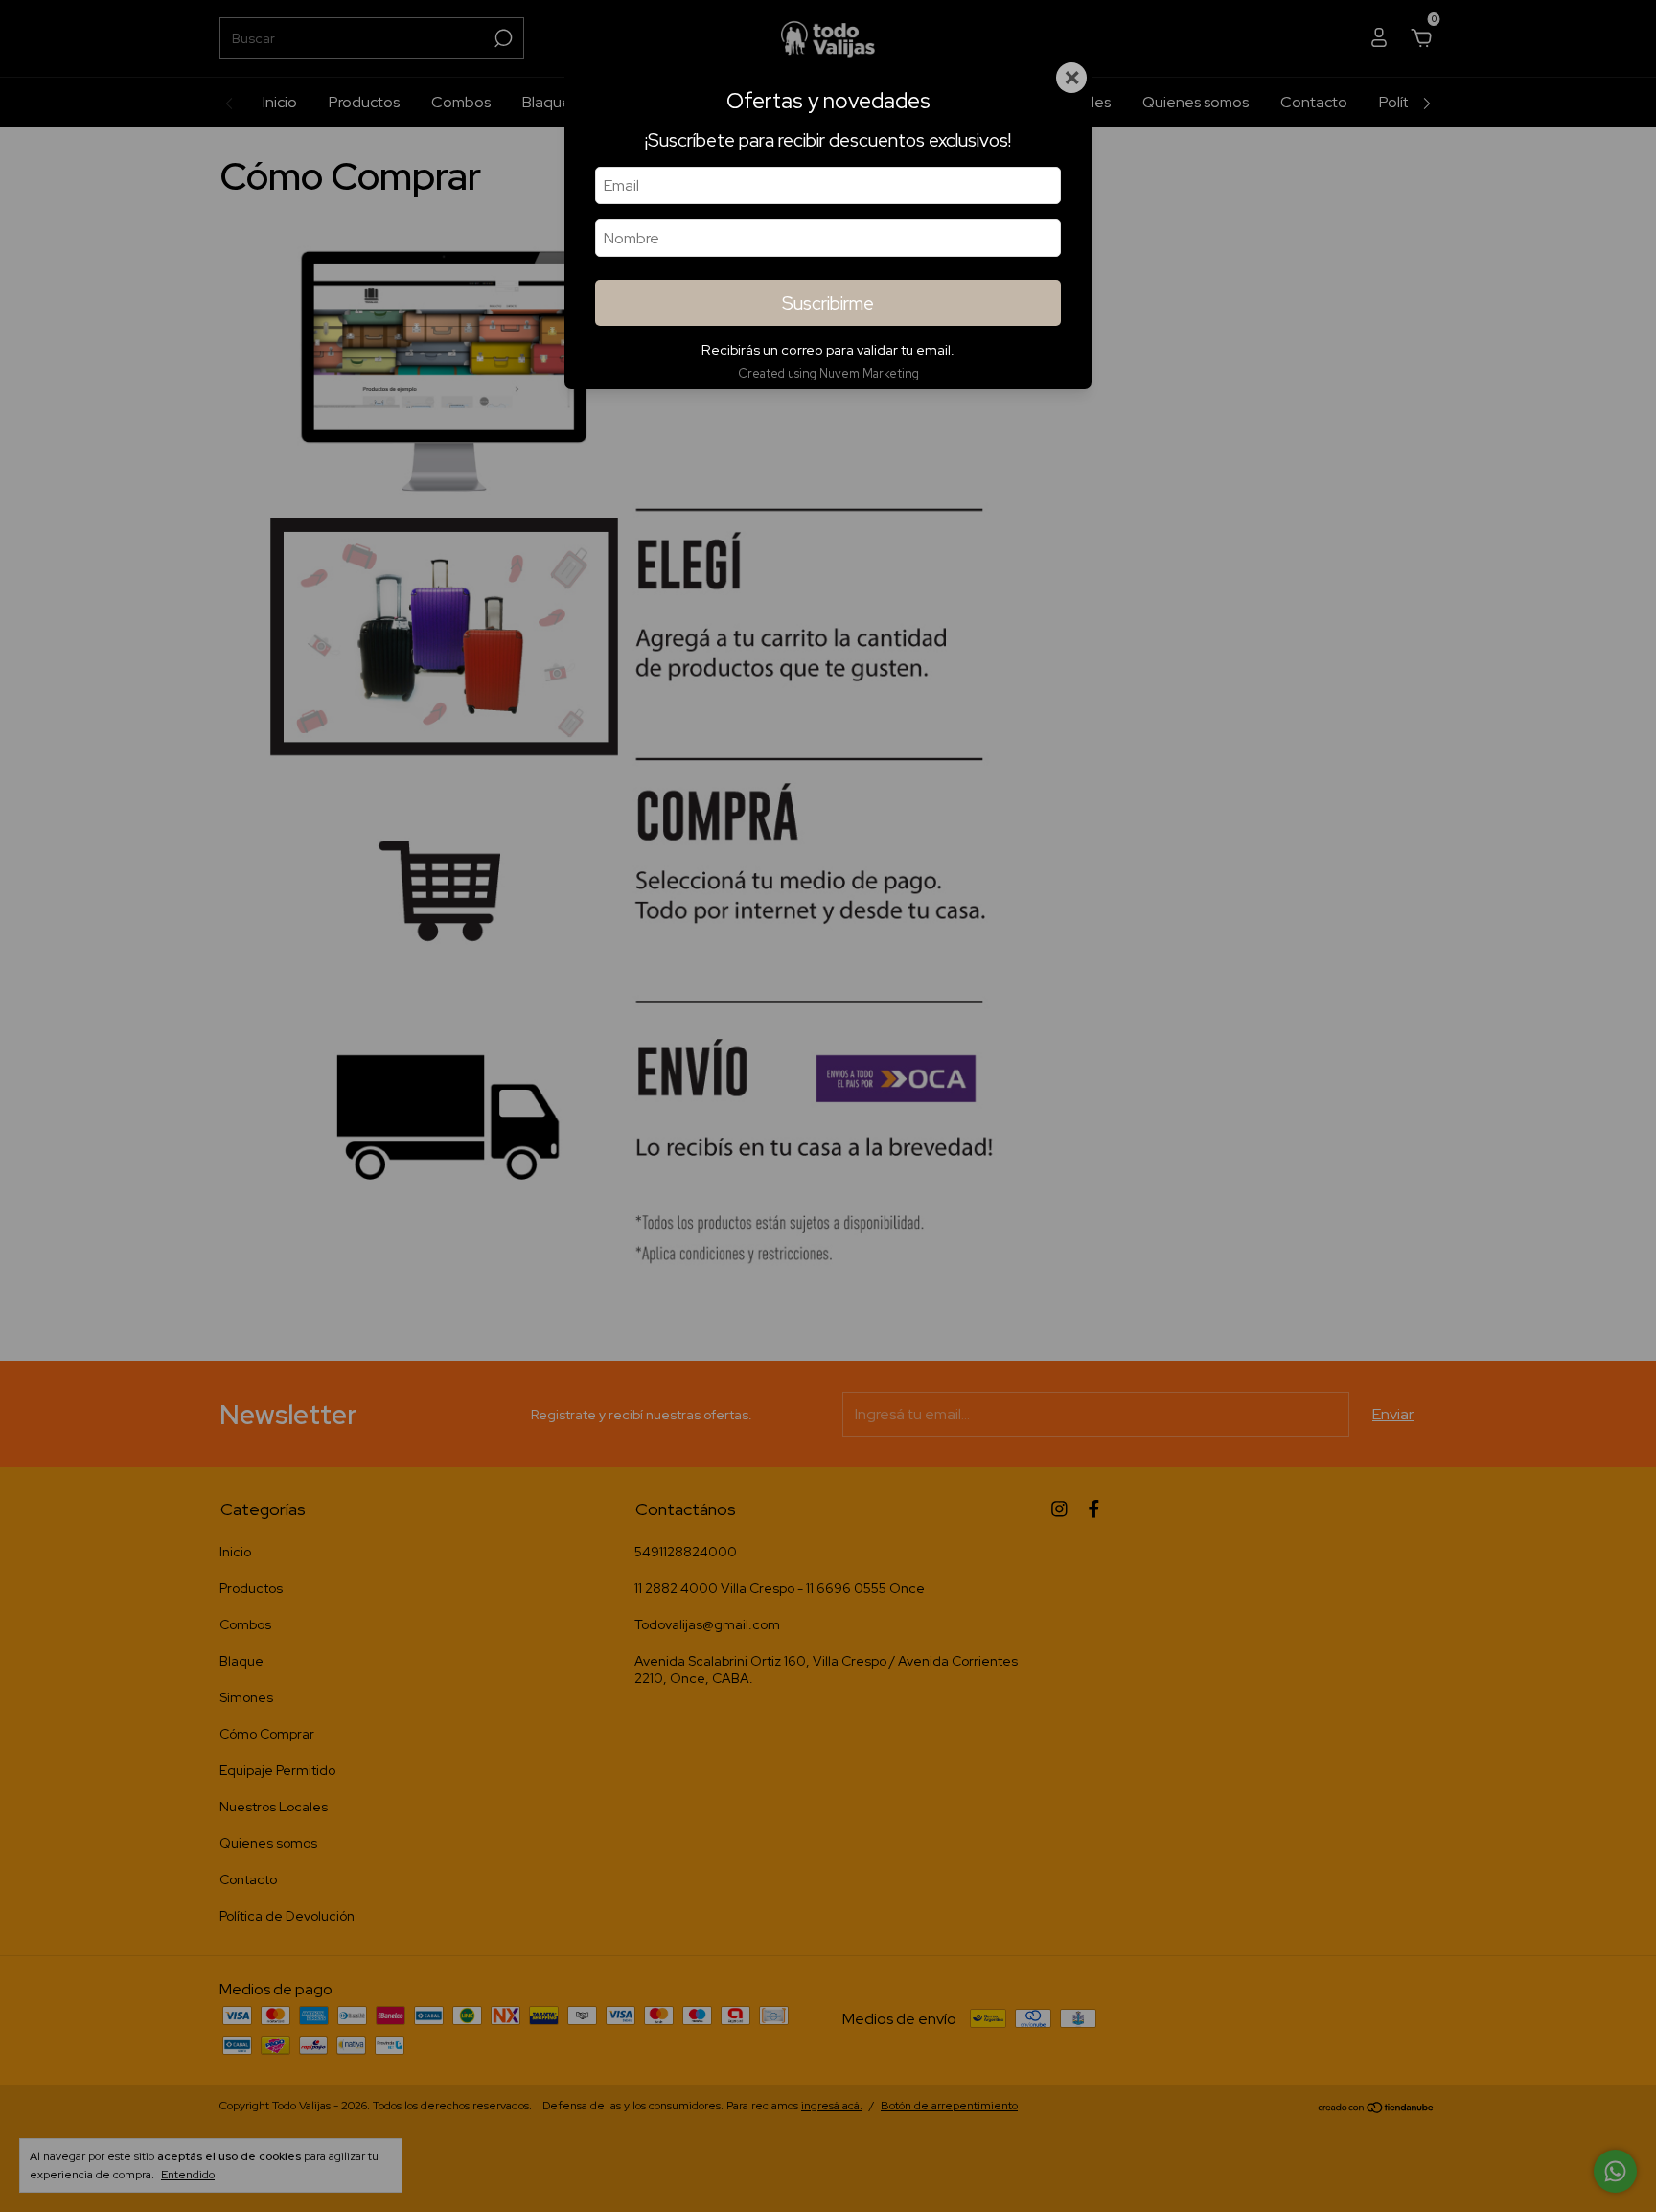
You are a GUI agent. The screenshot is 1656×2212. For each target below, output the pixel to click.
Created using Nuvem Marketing (828, 373)
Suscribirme (828, 303)
